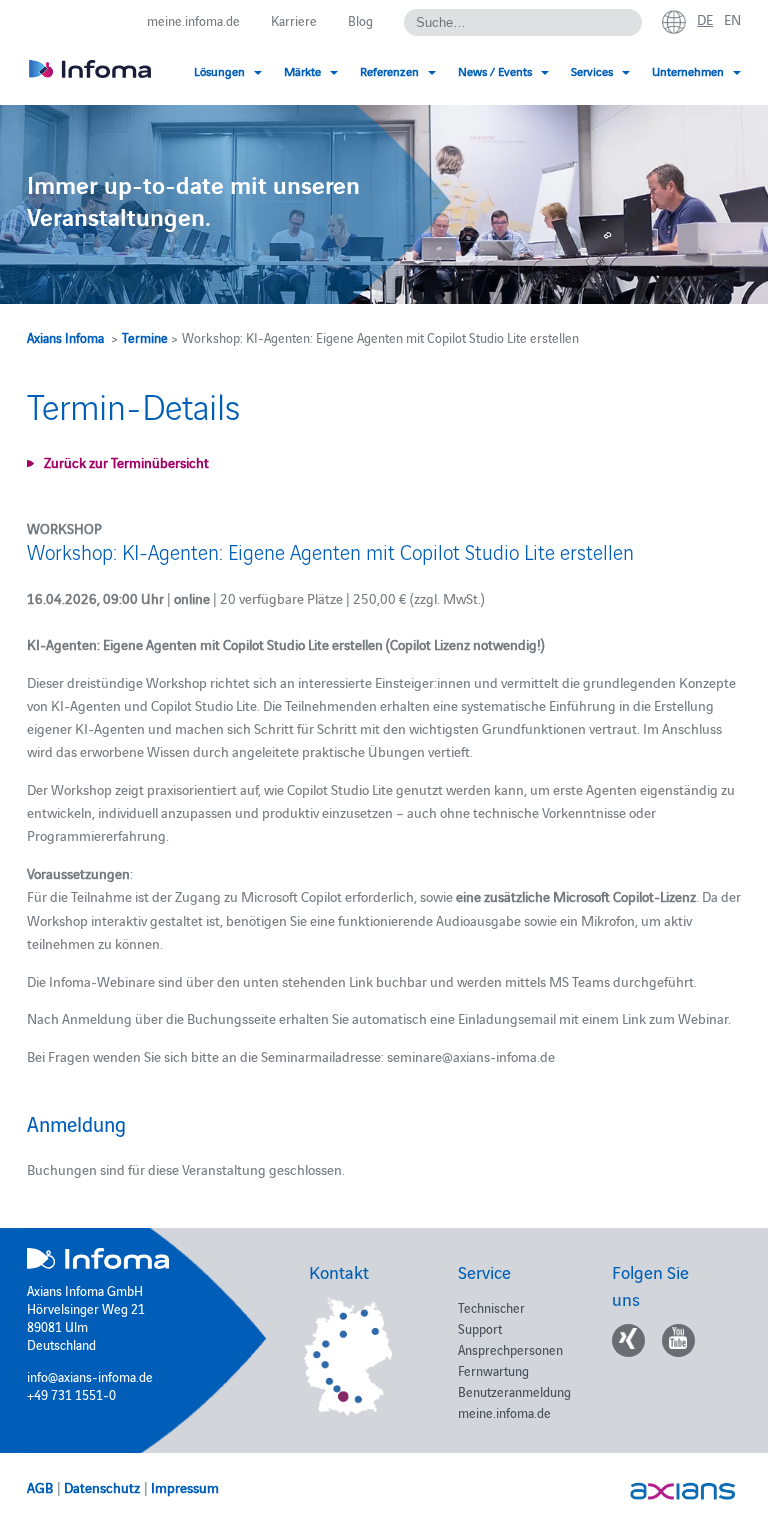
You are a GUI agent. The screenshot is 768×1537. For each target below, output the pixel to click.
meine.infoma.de (193, 20)
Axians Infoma (65, 337)
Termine (145, 337)
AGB (40, 1487)
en (732, 19)
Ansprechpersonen (510, 1349)
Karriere (294, 20)
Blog (360, 20)
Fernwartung (493, 1370)
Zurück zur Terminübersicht (126, 462)
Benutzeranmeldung (514, 1391)
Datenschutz (102, 1487)
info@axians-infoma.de (90, 1376)
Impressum (185, 1487)
